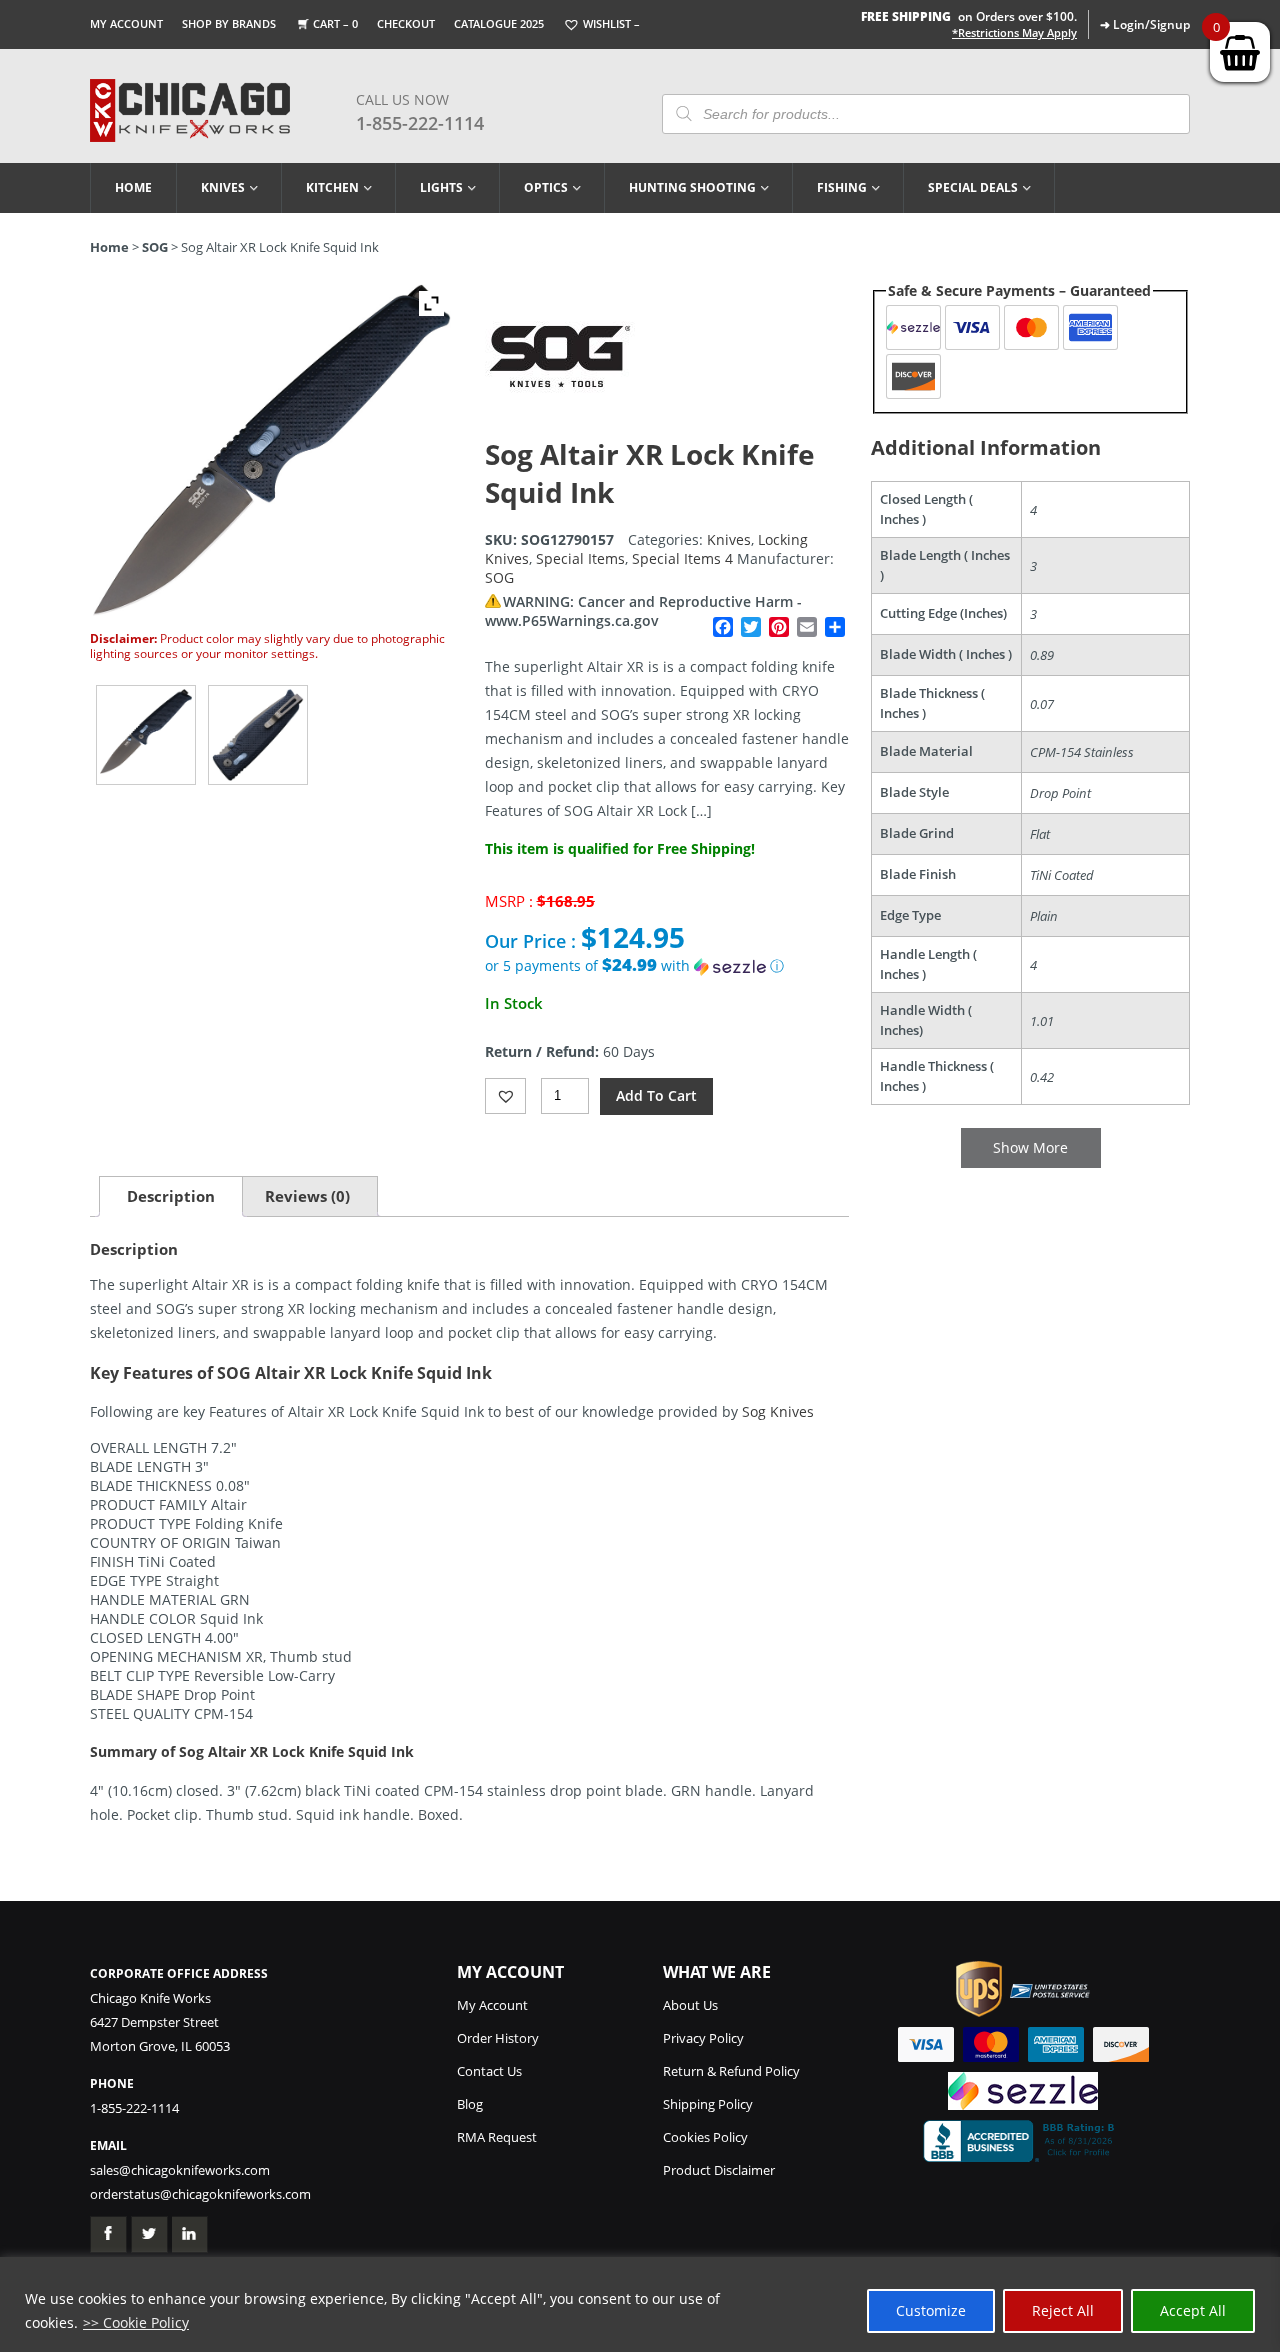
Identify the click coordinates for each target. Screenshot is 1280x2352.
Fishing (842, 187)
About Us (690, 2005)
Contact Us (489, 2071)
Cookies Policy (705, 2137)
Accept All (1193, 2310)
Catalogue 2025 (499, 23)
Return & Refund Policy (731, 2071)
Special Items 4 (682, 558)
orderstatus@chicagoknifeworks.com (200, 2194)
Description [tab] (171, 1196)
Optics (546, 187)
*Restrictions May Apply (1014, 33)
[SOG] (560, 425)
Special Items (580, 558)
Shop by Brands (229, 23)
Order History (498, 2038)
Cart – (335, 23)
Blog (470, 2104)
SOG (155, 247)
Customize (931, 2310)
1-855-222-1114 (420, 123)
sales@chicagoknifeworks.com (180, 2170)
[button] (667, 966)
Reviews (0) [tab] (307, 1196)
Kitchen (332, 187)
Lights (441, 187)
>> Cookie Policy (136, 2322)
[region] (640, 2304)
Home (133, 187)
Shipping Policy (708, 2104)
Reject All (1063, 2310)
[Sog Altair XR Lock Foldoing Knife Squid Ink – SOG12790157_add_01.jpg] (258, 735)
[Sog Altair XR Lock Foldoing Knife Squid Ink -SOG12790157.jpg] (146, 735)
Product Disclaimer (719, 2170)
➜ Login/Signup (1145, 24)
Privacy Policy (703, 2038)
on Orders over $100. (969, 16)
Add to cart (656, 1095)
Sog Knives (778, 1411)
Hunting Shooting (692, 187)
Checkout (406, 23)
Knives (223, 187)
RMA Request (497, 2137)
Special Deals (973, 187)
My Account (126, 23)
